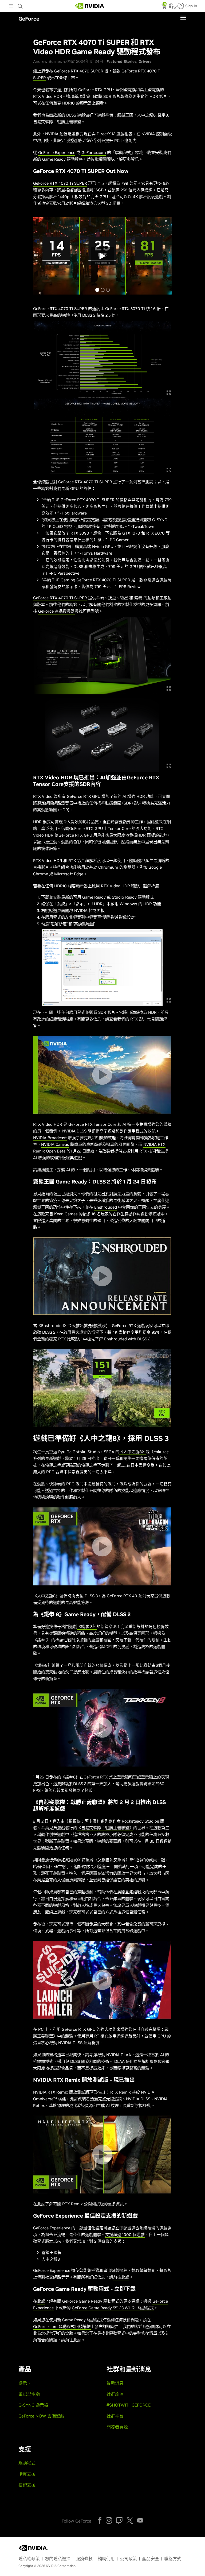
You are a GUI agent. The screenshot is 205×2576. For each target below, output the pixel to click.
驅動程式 (27, 2463)
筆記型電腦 (29, 2394)
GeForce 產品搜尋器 (56, 611)
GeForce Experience (57, 152)
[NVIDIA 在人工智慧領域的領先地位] (90, 6)
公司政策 (128, 2559)
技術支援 (27, 2485)
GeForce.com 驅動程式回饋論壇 (62, 2326)
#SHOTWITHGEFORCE (129, 2405)
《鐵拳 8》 (87, 1627)
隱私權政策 (29, 2559)
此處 (41, 2204)
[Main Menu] (11, 6)
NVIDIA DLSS (74, 1131)
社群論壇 (115, 2394)
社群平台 (115, 2416)
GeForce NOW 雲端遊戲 (41, 2416)
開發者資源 (117, 2427)
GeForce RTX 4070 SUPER (79, 71)
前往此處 (121, 2277)
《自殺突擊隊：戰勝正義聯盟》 (105, 1828)
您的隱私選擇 (58, 2559)
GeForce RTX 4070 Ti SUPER (60, 183)
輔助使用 (106, 2559)
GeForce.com (94, 152)
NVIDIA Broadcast (50, 1138)
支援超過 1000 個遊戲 (125, 2235)
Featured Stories (121, 61)
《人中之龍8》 (133, 1452)
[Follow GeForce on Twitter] (130, 2520)
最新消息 (115, 2383)
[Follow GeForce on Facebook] (100, 2520)
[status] (165, 7)
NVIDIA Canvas (55, 1144)
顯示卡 (25, 2383)
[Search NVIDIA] (21, 5)
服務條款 (84, 2559)
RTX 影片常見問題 (147, 1019)
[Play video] (102, 1075)
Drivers (145, 61)
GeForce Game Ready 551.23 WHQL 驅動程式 (113, 2308)
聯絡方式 (173, 2559)
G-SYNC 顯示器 (33, 2405)
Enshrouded (106, 1207)
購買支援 (27, 2474)
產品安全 (151, 2559)
